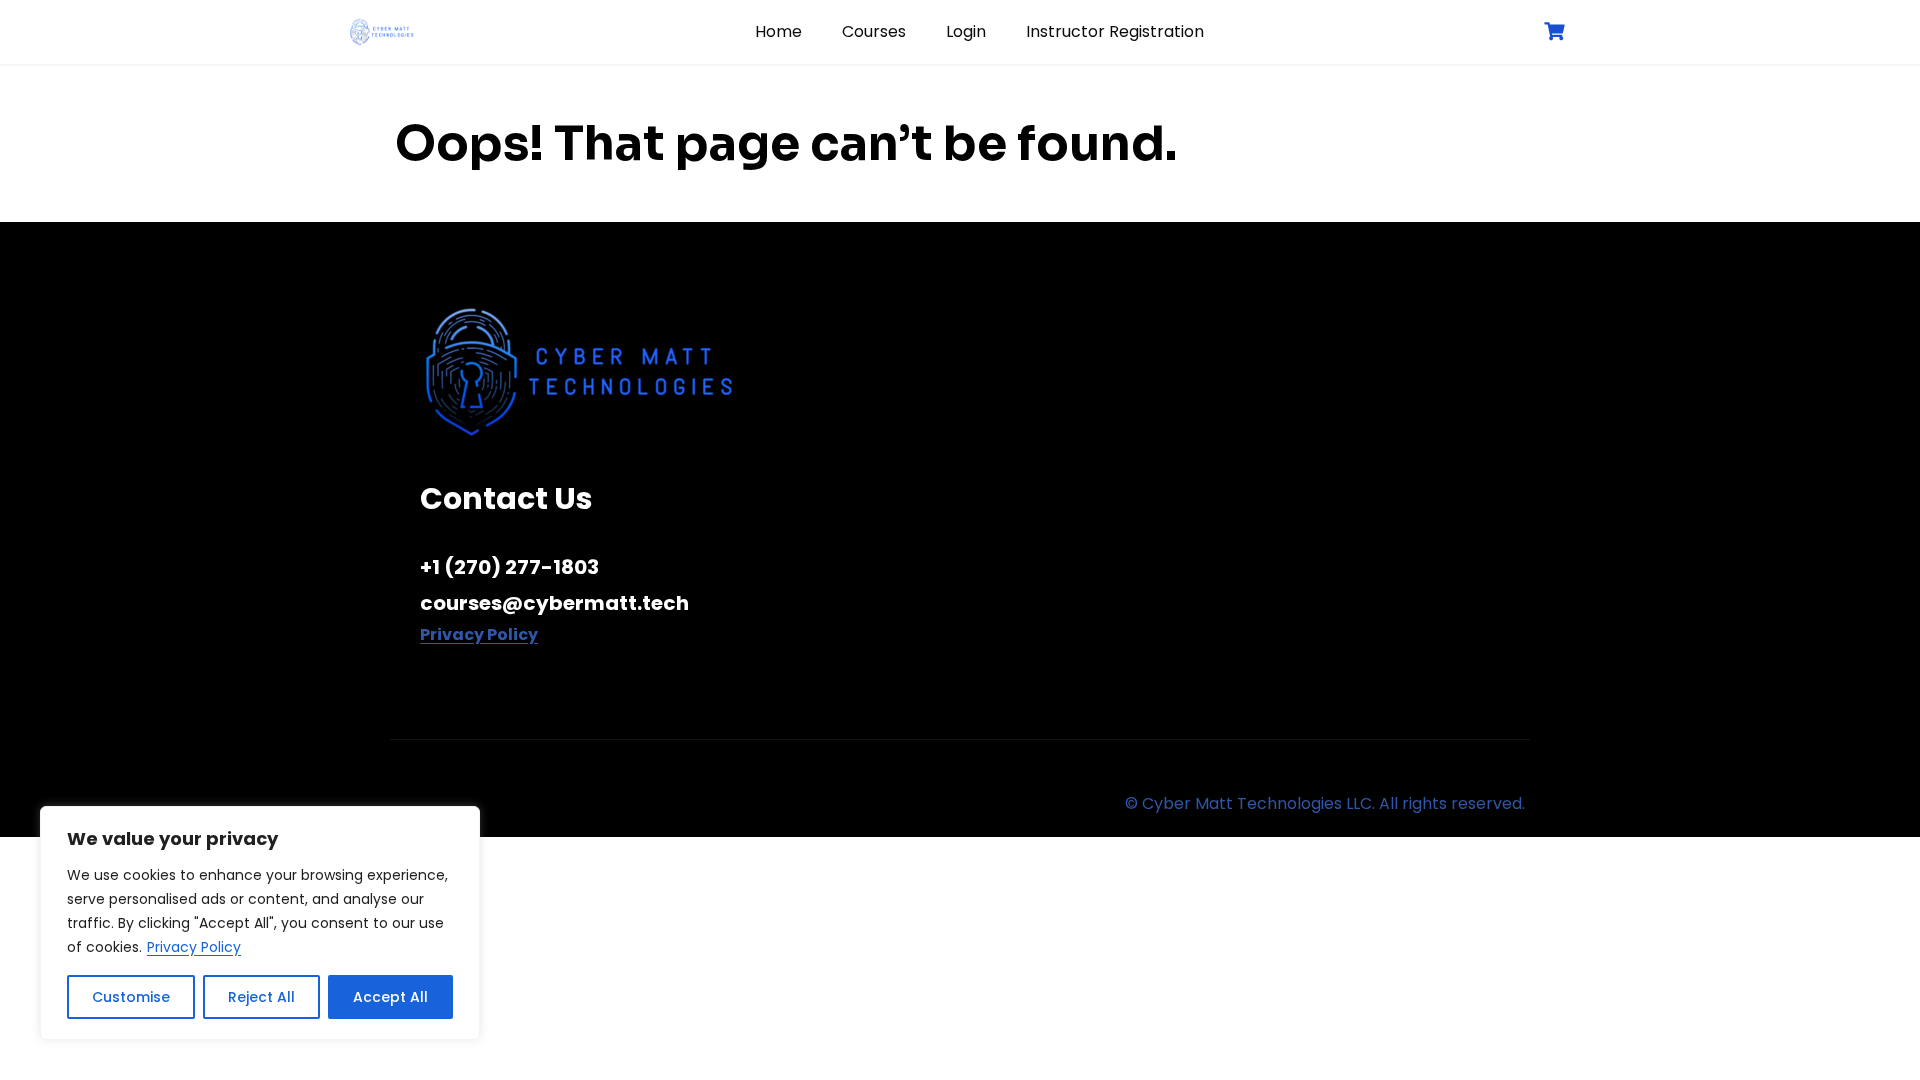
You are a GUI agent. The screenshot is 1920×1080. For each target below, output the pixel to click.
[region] (260, 923)
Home (778, 31)
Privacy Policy (194, 947)
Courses (874, 31)
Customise (131, 997)
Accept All (390, 997)
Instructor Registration (1115, 31)
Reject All (261, 997)
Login (966, 31)
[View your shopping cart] (1557, 31)
